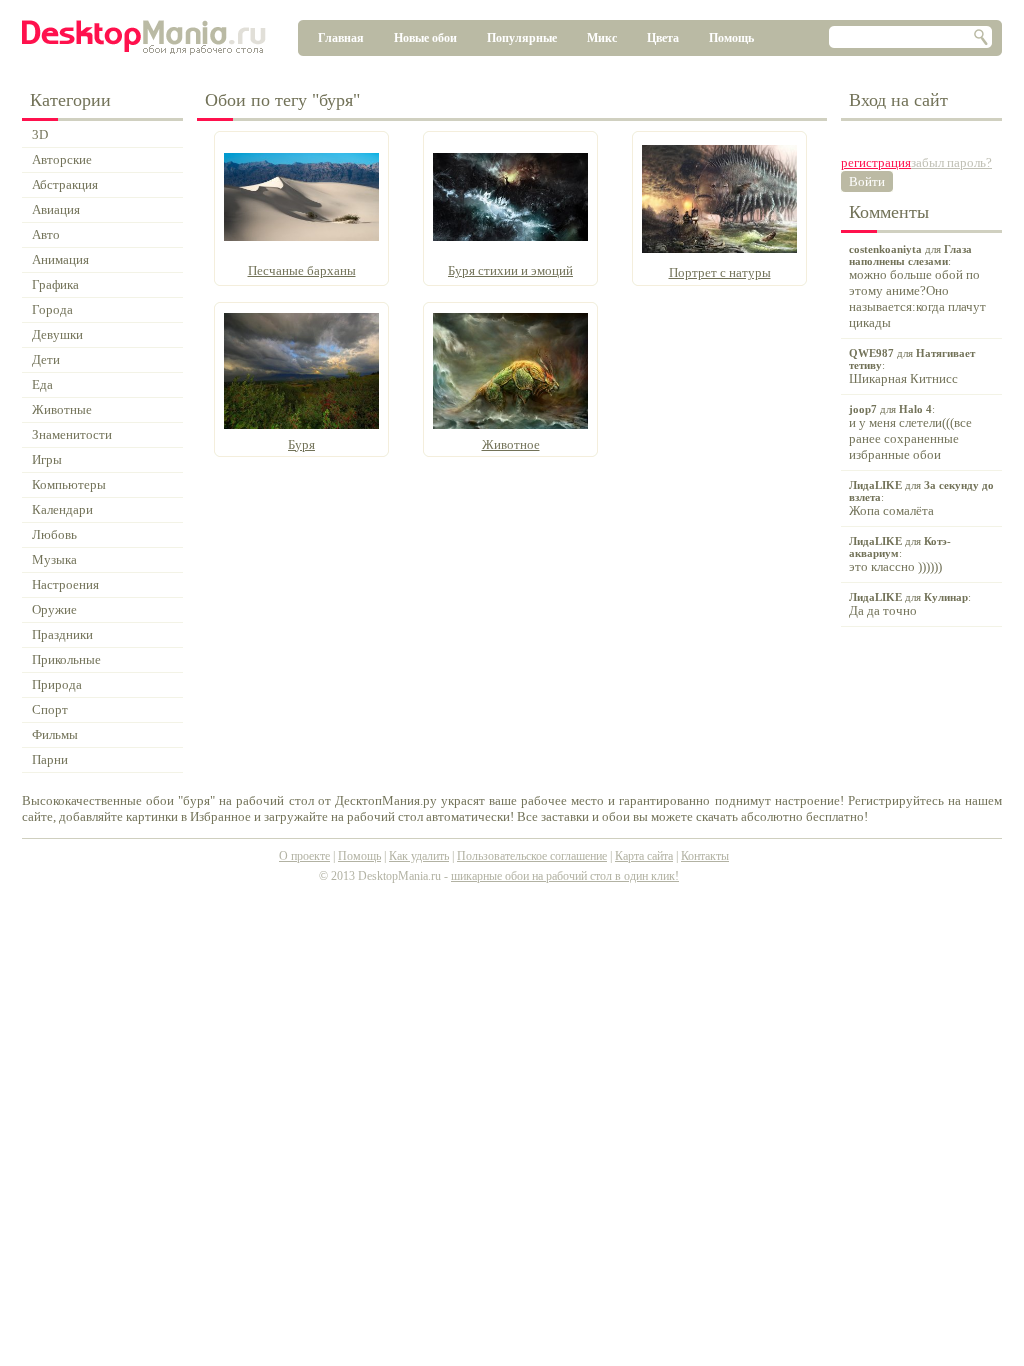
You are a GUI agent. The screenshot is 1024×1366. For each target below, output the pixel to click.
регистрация (876, 162)
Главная (341, 38)
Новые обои (425, 38)
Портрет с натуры (720, 272)
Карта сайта (644, 856)
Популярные (522, 38)
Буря (301, 444)
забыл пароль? (951, 162)
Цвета (663, 38)
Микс (602, 38)
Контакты (705, 856)
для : (917, 286)
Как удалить (419, 856)
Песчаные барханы (302, 270)
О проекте (304, 856)
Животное (511, 444)
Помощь (731, 38)
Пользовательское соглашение (532, 856)
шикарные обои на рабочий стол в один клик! (565, 876)
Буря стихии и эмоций (510, 270)
